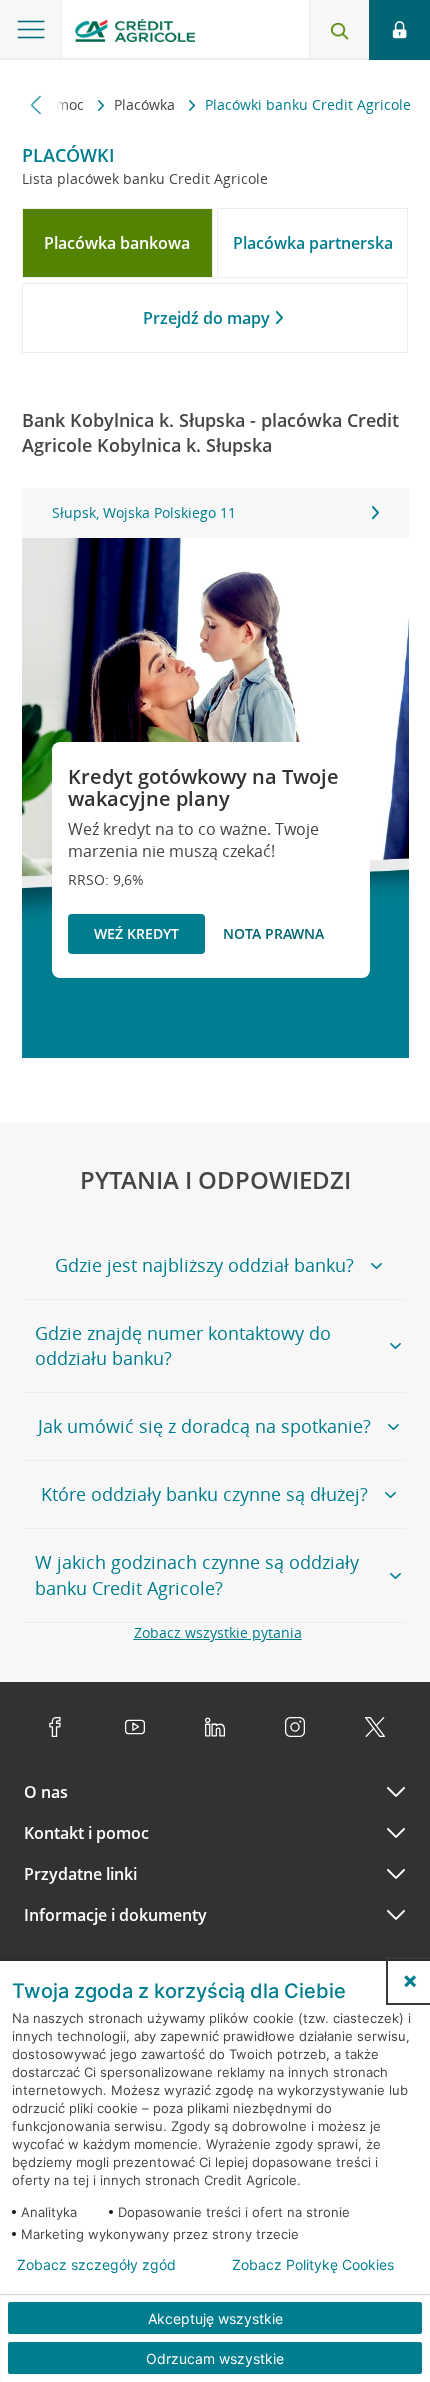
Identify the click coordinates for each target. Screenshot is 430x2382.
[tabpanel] (215, 513)
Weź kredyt (136, 933)
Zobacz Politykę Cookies (313, 2265)
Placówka (146, 104)
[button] (410, 1981)
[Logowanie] (399, 30)
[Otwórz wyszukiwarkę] (339, 30)
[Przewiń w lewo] (36, 104)
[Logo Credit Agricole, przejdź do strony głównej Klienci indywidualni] (135, 33)
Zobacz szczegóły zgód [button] (96, 2265)
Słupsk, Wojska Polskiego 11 (144, 512)
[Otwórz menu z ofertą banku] (31, 30)
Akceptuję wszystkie (215, 2318)
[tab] (118, 243)
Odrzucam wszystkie (215, 2358)
